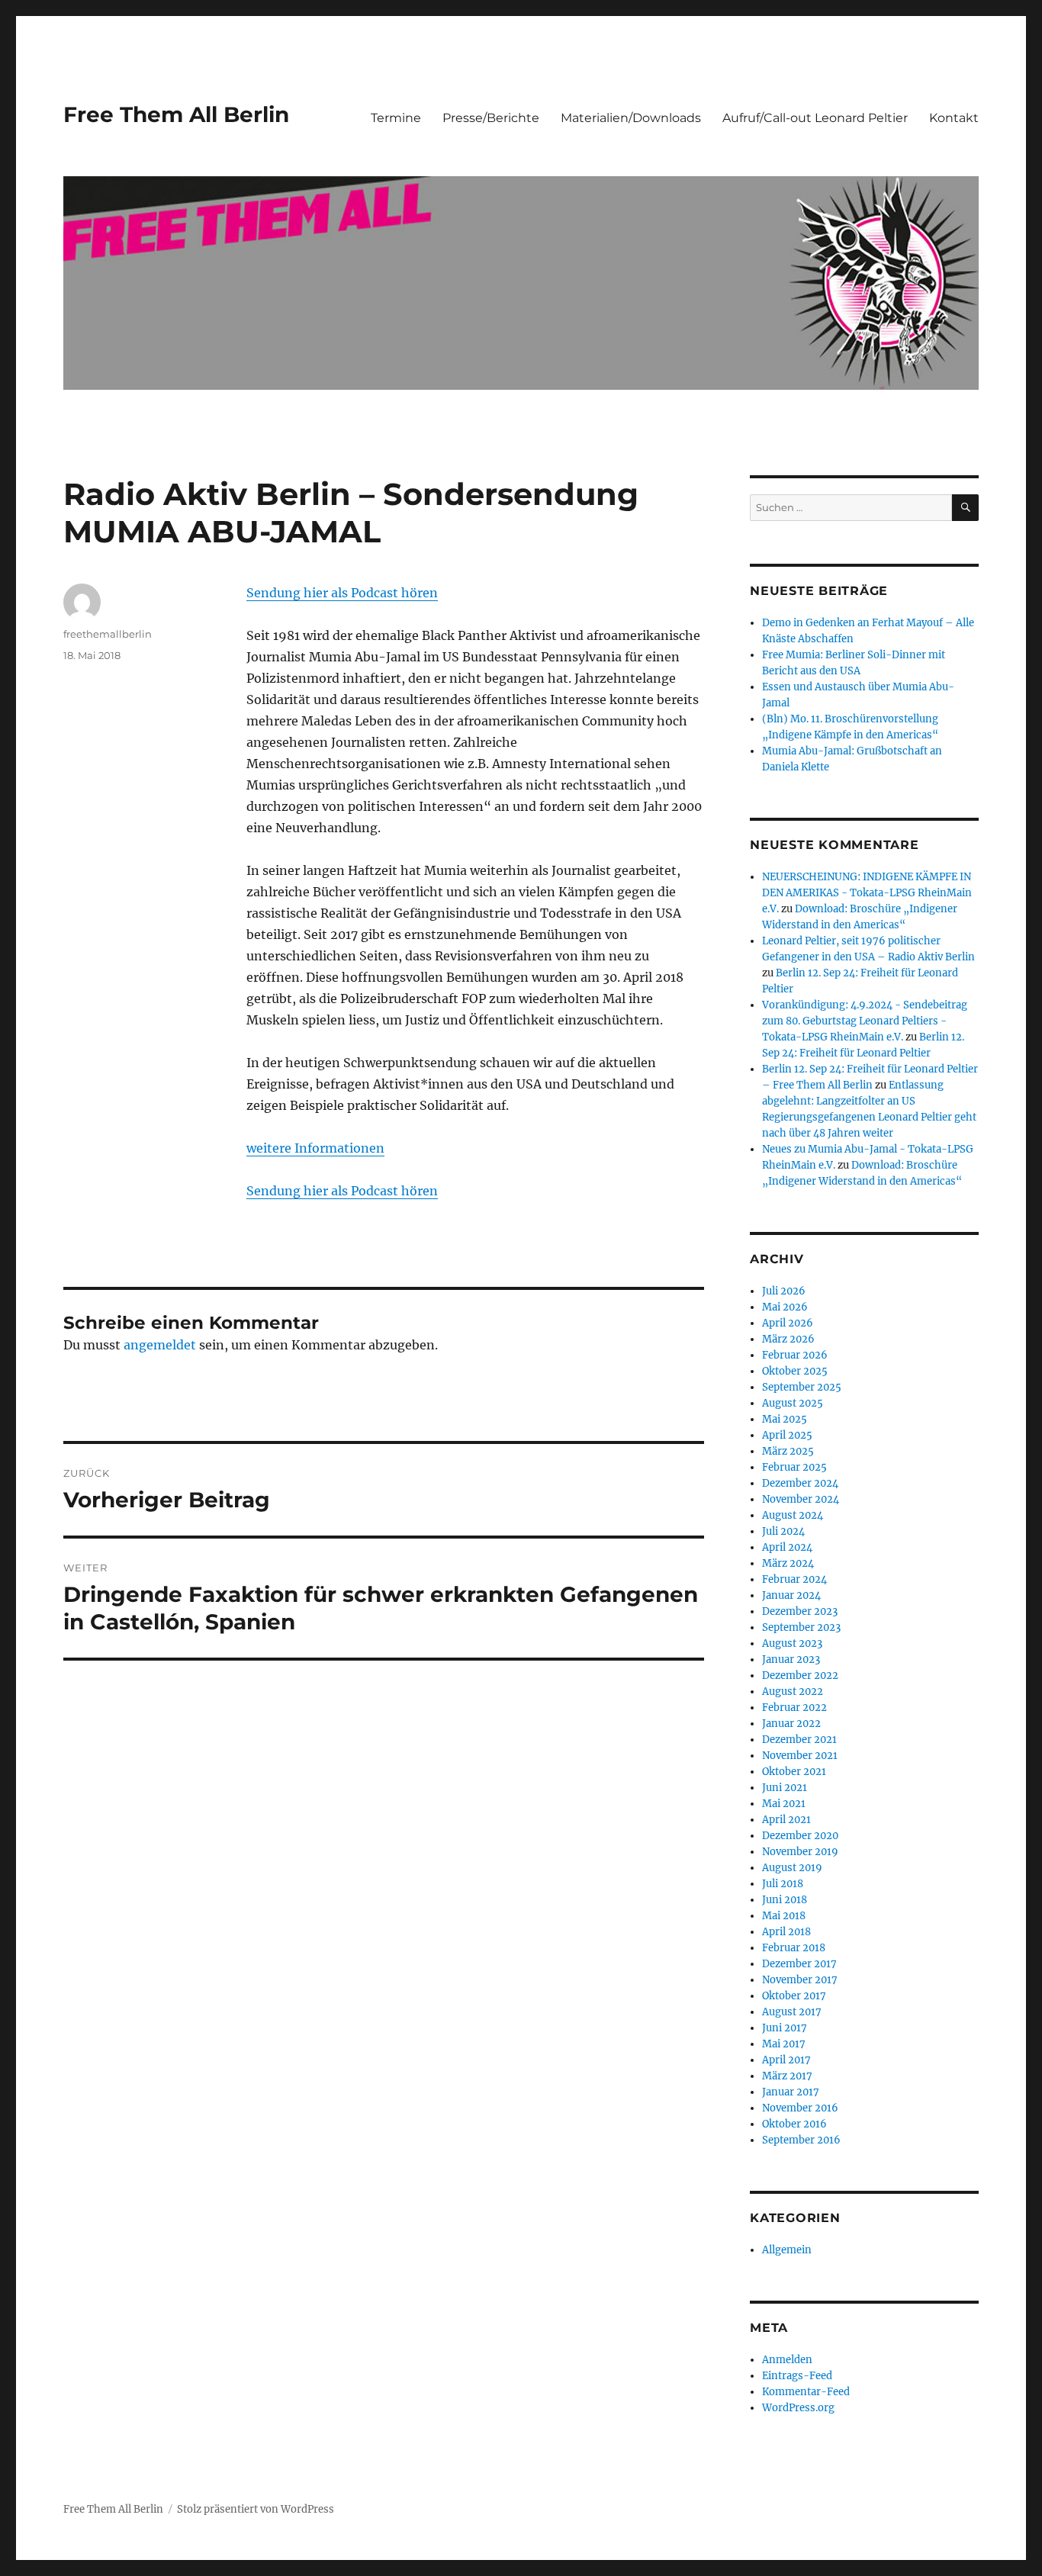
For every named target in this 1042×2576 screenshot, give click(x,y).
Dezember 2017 (799, 1964)
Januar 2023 (791, 1659)
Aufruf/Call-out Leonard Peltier (815, 118)
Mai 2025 (785, 1419)
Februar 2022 (794, 1708)
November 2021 (800, 1756)
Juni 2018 (785, 1900)
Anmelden (787, 2360)
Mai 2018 (784, 1916)
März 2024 (788, 1563)
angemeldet (160, 1345)
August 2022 (793, 1692)
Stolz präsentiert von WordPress (256, 2509)
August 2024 (793, 1515)
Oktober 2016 (794, 2124)
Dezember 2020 (800, 1836)
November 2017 (800, 1980)
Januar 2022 (791, 1724)
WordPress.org (798, 2408)
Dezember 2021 (799, 1740)
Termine (396, 118)
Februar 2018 (794, 1948)
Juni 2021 (785, 1788)
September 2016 (801, 2140)
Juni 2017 (785, 2028)
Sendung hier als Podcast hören (342, 593)
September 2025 (802, 1387)
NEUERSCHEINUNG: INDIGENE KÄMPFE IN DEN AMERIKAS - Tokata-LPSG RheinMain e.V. (867, 893)
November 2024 (801, 1499)
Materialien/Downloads (631, 118)
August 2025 (793, 1403)
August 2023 (792, 1643)
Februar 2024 (794, 1579)
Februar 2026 (795, 1355)
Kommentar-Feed (806, 2392)
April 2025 (787, 1435)
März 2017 (787, 2076)
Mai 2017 (784, 2044)
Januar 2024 (791, 1595)
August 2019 (792, 1868)
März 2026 (788, 1339)
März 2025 (788, 1451)
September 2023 (801, 1627)
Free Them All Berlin (176, 114)
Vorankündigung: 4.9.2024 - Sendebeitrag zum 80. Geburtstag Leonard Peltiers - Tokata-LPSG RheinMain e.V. (865, 1021)
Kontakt (954, 118)
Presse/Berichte (491, 118)
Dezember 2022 (800, 1676)
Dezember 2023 (800, 1611)
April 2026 (788, 1323)
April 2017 (786, 2060)
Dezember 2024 (800, 1483)
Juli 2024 (783, 1531)
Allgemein (787, 2250)
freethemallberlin (108, 634)
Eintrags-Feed (797, 2376)
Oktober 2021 (794, 1772)
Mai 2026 (785, 1307)
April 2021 (786, 1820)
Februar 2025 (794, 1467)
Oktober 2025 (795, 1371)
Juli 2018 (783, 1884)
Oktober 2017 (794, 1996)
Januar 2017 (791, 2092)
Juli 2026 (784, 1291)
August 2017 (792, 2012)
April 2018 (786, 1932)
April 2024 (787, 1547)
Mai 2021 (784, 1804)
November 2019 (800, 1852)
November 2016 (800, 2108)
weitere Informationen (315, 1148)
